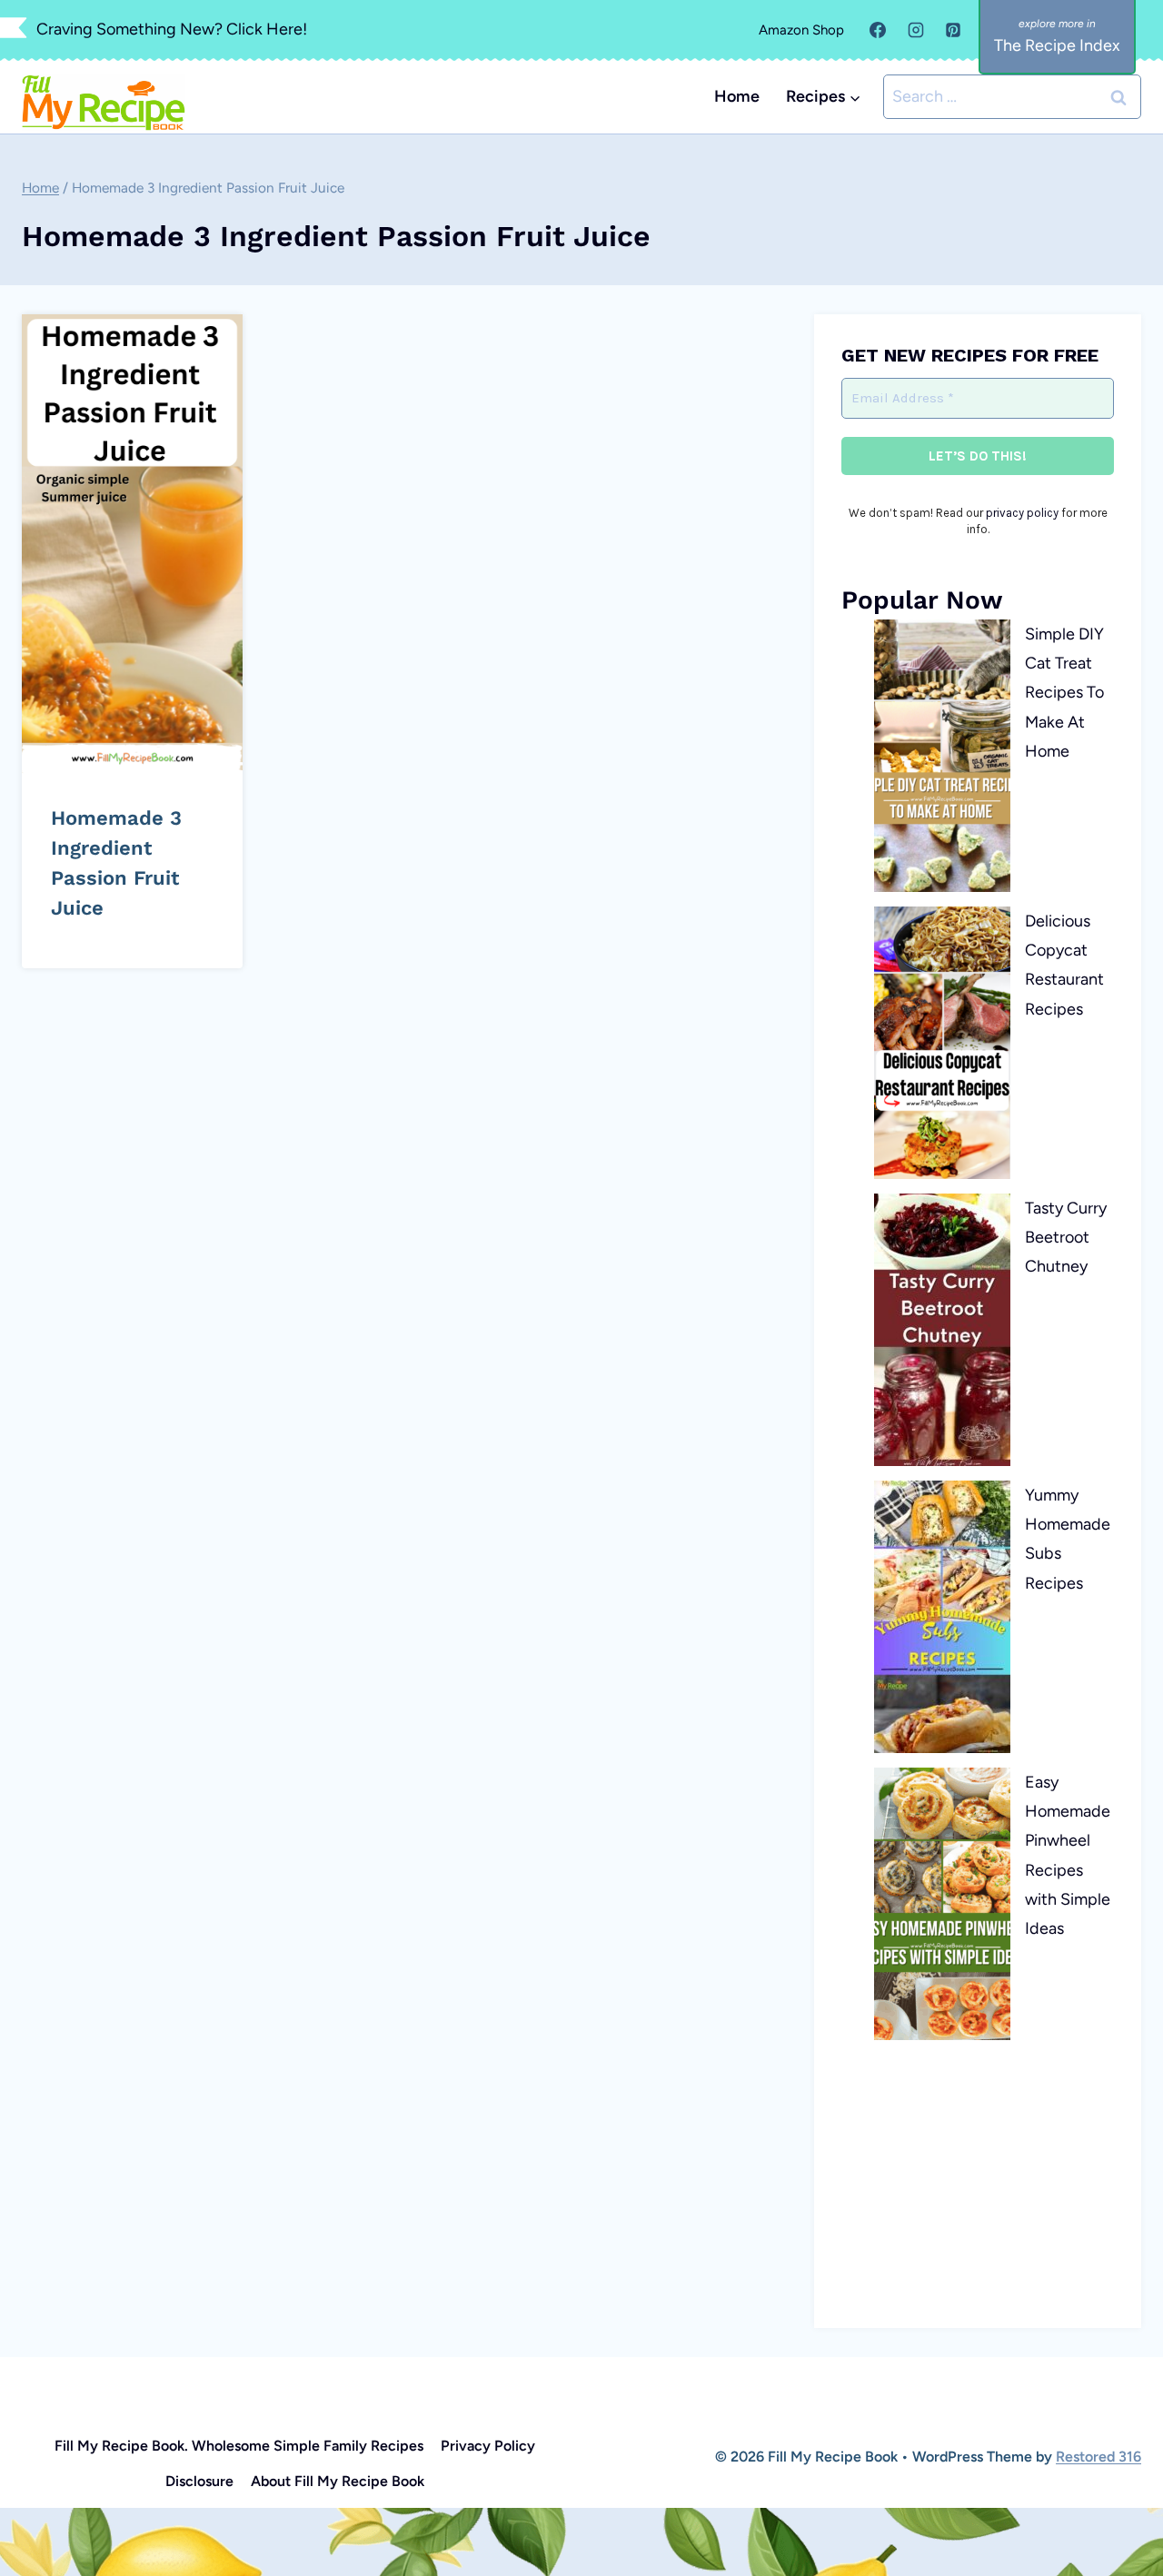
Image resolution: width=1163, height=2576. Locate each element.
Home (737, 96)
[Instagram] (916, 30)
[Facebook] (878, 30)
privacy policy (1022, 513)
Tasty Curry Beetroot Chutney (1066, 1238)
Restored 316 (1098, 2457)
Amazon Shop (801, 30)
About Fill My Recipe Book (338, 2481)
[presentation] (132, 544)
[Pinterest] (953, 30)
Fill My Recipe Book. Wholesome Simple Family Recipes (239, 2446)
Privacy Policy (488, 2446)
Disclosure (199, 2481)
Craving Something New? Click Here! (172, 29)
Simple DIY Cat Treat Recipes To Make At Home (1064, 693)
